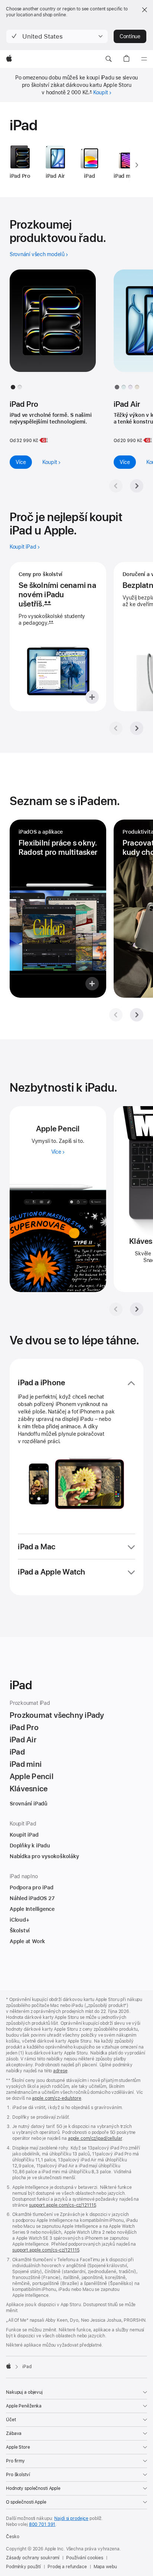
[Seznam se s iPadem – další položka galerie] (137, 1015)
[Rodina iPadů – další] (137, 165)
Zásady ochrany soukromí (33, 2558)
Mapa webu (105, 2567)
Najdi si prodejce (71, 2518)
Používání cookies (85, 2558)
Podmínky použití (23, 2567)
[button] (57, 36)
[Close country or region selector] (144, 10)
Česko (12, 2537)
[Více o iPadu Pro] (53, 327)
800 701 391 (42, 2524)
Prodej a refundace (67, 2567)
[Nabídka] (144, 59)
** (48, 604)
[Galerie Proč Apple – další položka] (137, 728)
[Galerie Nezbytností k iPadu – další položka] (137, 1309)
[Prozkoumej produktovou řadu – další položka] (137, 486)
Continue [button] (130, 36)
